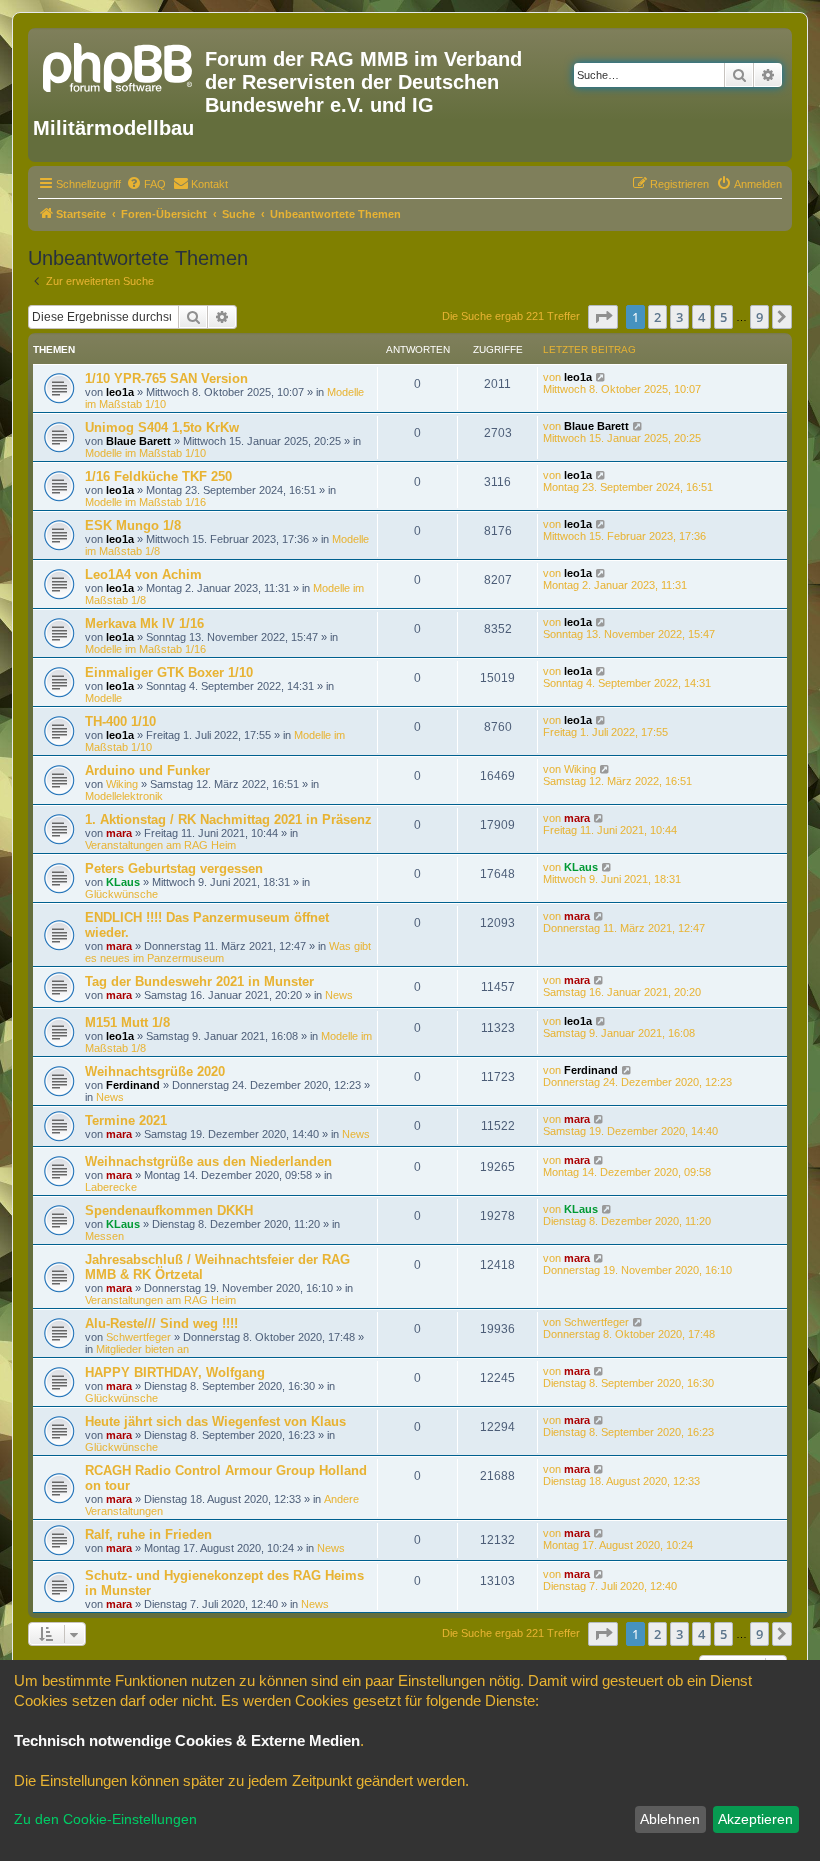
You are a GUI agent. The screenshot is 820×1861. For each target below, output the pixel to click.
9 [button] (759, 317)
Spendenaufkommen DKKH (169, 1210)
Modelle (103, 698)
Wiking (122, 784)
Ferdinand (133, 1085)
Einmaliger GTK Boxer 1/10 (169, 672)
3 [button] (679, 317)
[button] (603, 317)
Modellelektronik (124, 796)
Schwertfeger (138, 1337)
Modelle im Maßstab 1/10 (145, 453)
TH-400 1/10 (120, 721)
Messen (104, 1236)
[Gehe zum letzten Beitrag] (601, 377)
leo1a (120, 392)
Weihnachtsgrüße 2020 (155, 1071)
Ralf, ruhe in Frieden (148, 1534)
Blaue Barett (138, 441)
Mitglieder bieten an (142, 1349)
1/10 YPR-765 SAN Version (166, 378)
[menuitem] (146, 184)
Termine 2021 (126, 1120)
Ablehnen (670, 1819)
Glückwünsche (121, 894)
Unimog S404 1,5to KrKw (162, 427)
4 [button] (701, 317)
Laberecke (111, 1187)
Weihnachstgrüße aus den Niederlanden (208, 1161)
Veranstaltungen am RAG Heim (160, 845)
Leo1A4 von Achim (143, 574)
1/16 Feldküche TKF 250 (158, 476)
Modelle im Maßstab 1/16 (145, 502)
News (339, 995)
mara (119, 833)
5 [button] (723, 317)
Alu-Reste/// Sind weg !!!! (161, 1323)
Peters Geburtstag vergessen (174, 868)
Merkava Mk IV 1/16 (144, 623)
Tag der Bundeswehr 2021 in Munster (199, 981)
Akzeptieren (755, 1819)
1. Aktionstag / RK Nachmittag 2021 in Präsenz (228, 819)
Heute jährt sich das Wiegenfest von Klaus (215, 1421)
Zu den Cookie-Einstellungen (105, 1819)
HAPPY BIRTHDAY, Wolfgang (175, 1372)
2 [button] (657, 317)
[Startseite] (119, 65)
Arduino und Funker (147, 770)
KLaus (123, 882)
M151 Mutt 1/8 (127, 1022)
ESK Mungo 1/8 (133, 525)
